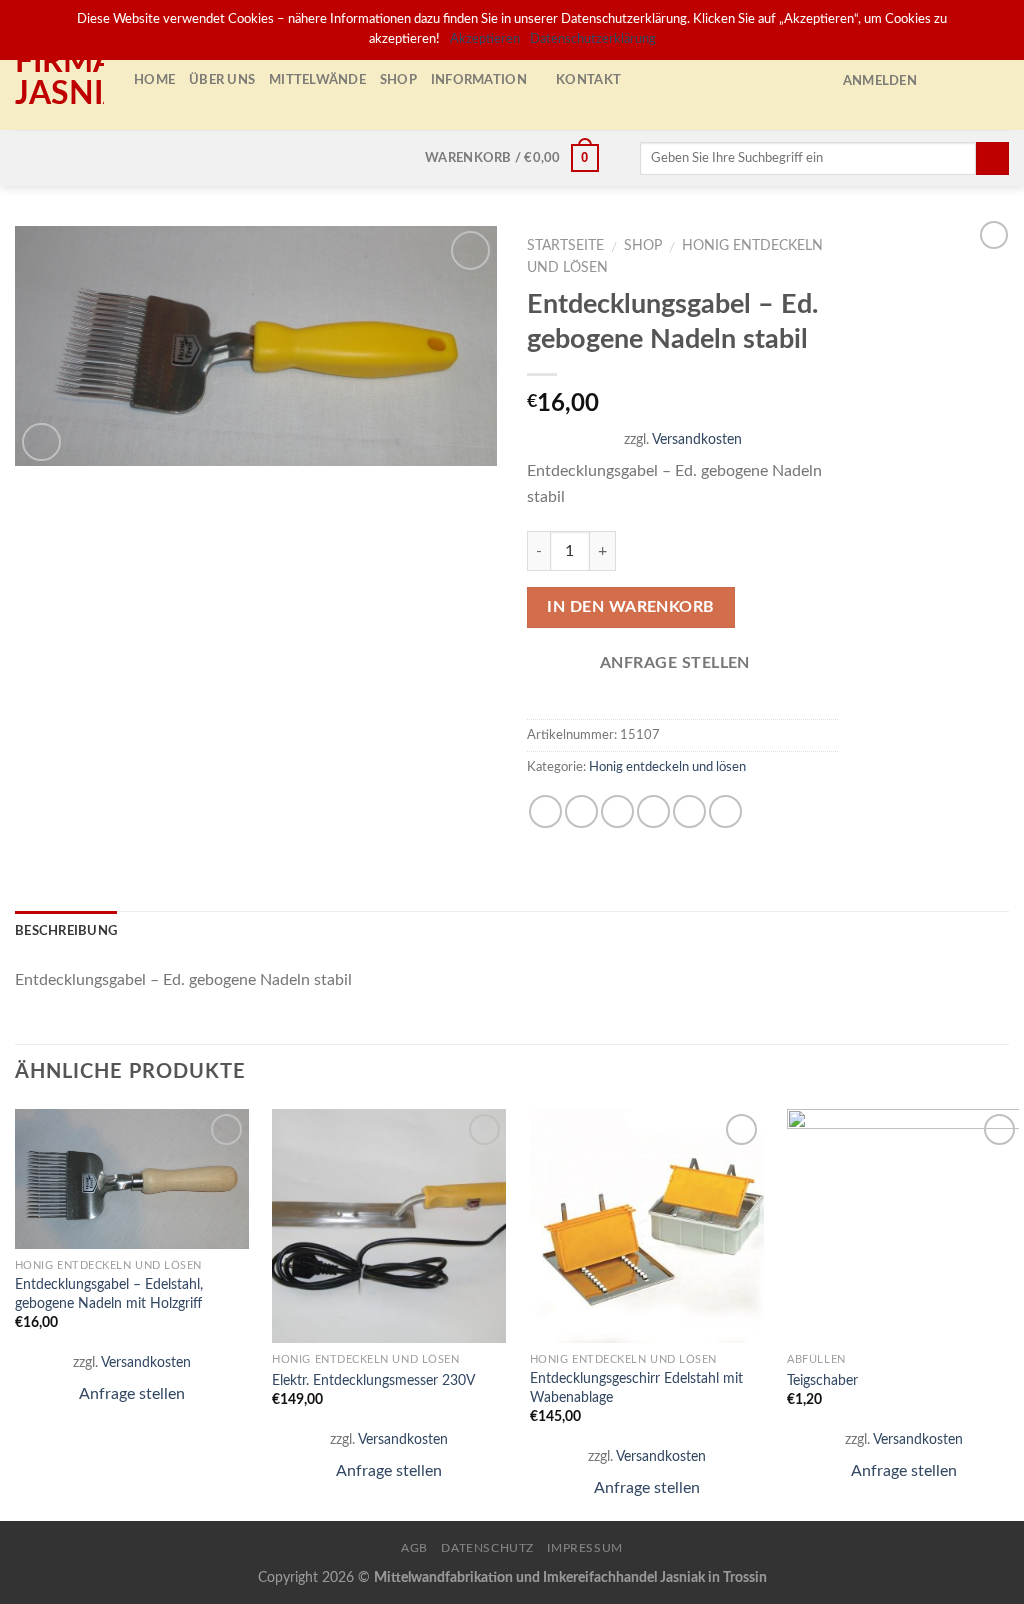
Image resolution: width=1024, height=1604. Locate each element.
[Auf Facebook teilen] (545, 811)
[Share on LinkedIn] (725, 811)
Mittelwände (317, 80)
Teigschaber (822, 1380)
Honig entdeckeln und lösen (667, 767)
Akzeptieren (485, 39)
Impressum (585, 1548)
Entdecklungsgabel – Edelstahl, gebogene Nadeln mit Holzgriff (109, 1294)
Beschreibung (66, 931)
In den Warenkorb (631, 607)
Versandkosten (697, 439)
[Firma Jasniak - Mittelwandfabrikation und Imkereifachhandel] (59, 80)
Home (154, 80)
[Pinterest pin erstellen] (653, 811)
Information (479, 80)
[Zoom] (41, 442)
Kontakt (588, 80)
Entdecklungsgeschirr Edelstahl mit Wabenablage (636, 1388)
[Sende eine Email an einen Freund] (617, 811)
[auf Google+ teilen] (689, 811)
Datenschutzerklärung (593, 39)
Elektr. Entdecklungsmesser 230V (373, 1380)
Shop (398, 80)
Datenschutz (487, 1548)
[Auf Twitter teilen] (581, 811)
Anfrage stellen (132, 1394)
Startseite (565, 246)
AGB (414, 1548)
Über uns (222, 80)
